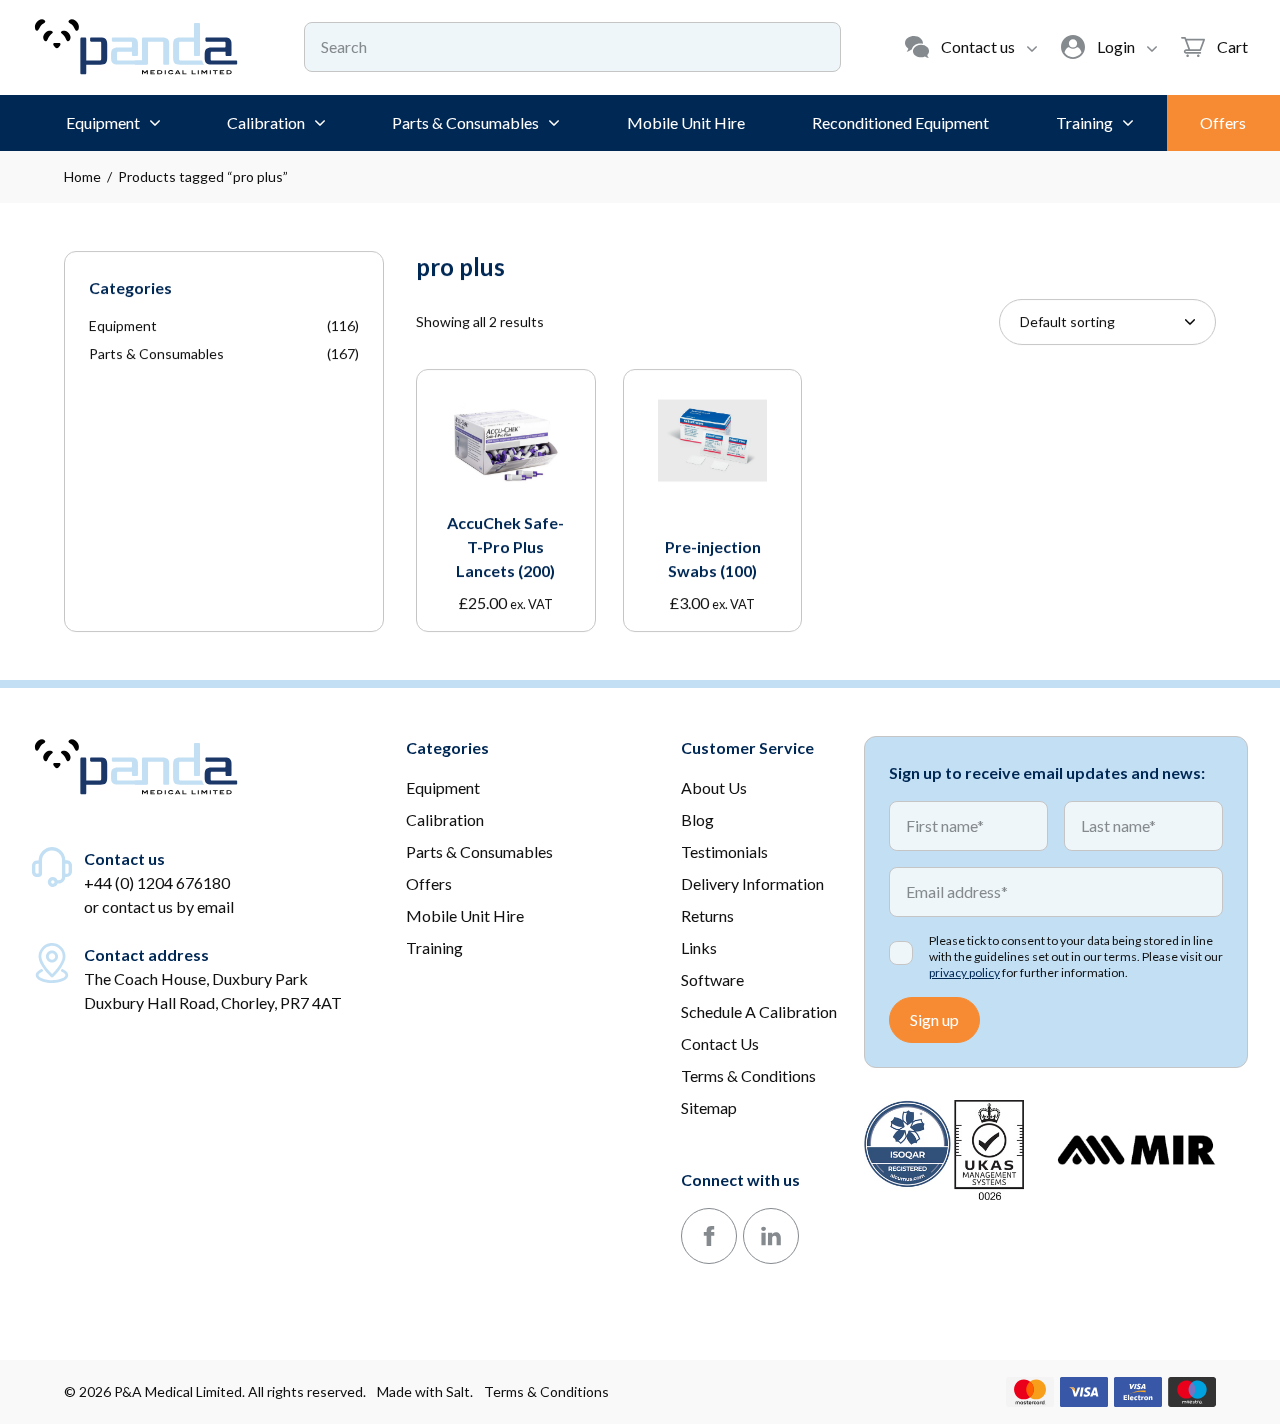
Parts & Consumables (156, 353)
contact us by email (168, 906)
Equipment (123, 325)
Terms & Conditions (546, 1391)
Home (82, 176)
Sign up (934, 1019)
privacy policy (964, 972)
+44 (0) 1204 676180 (157, 882)
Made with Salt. (425, 1391)
